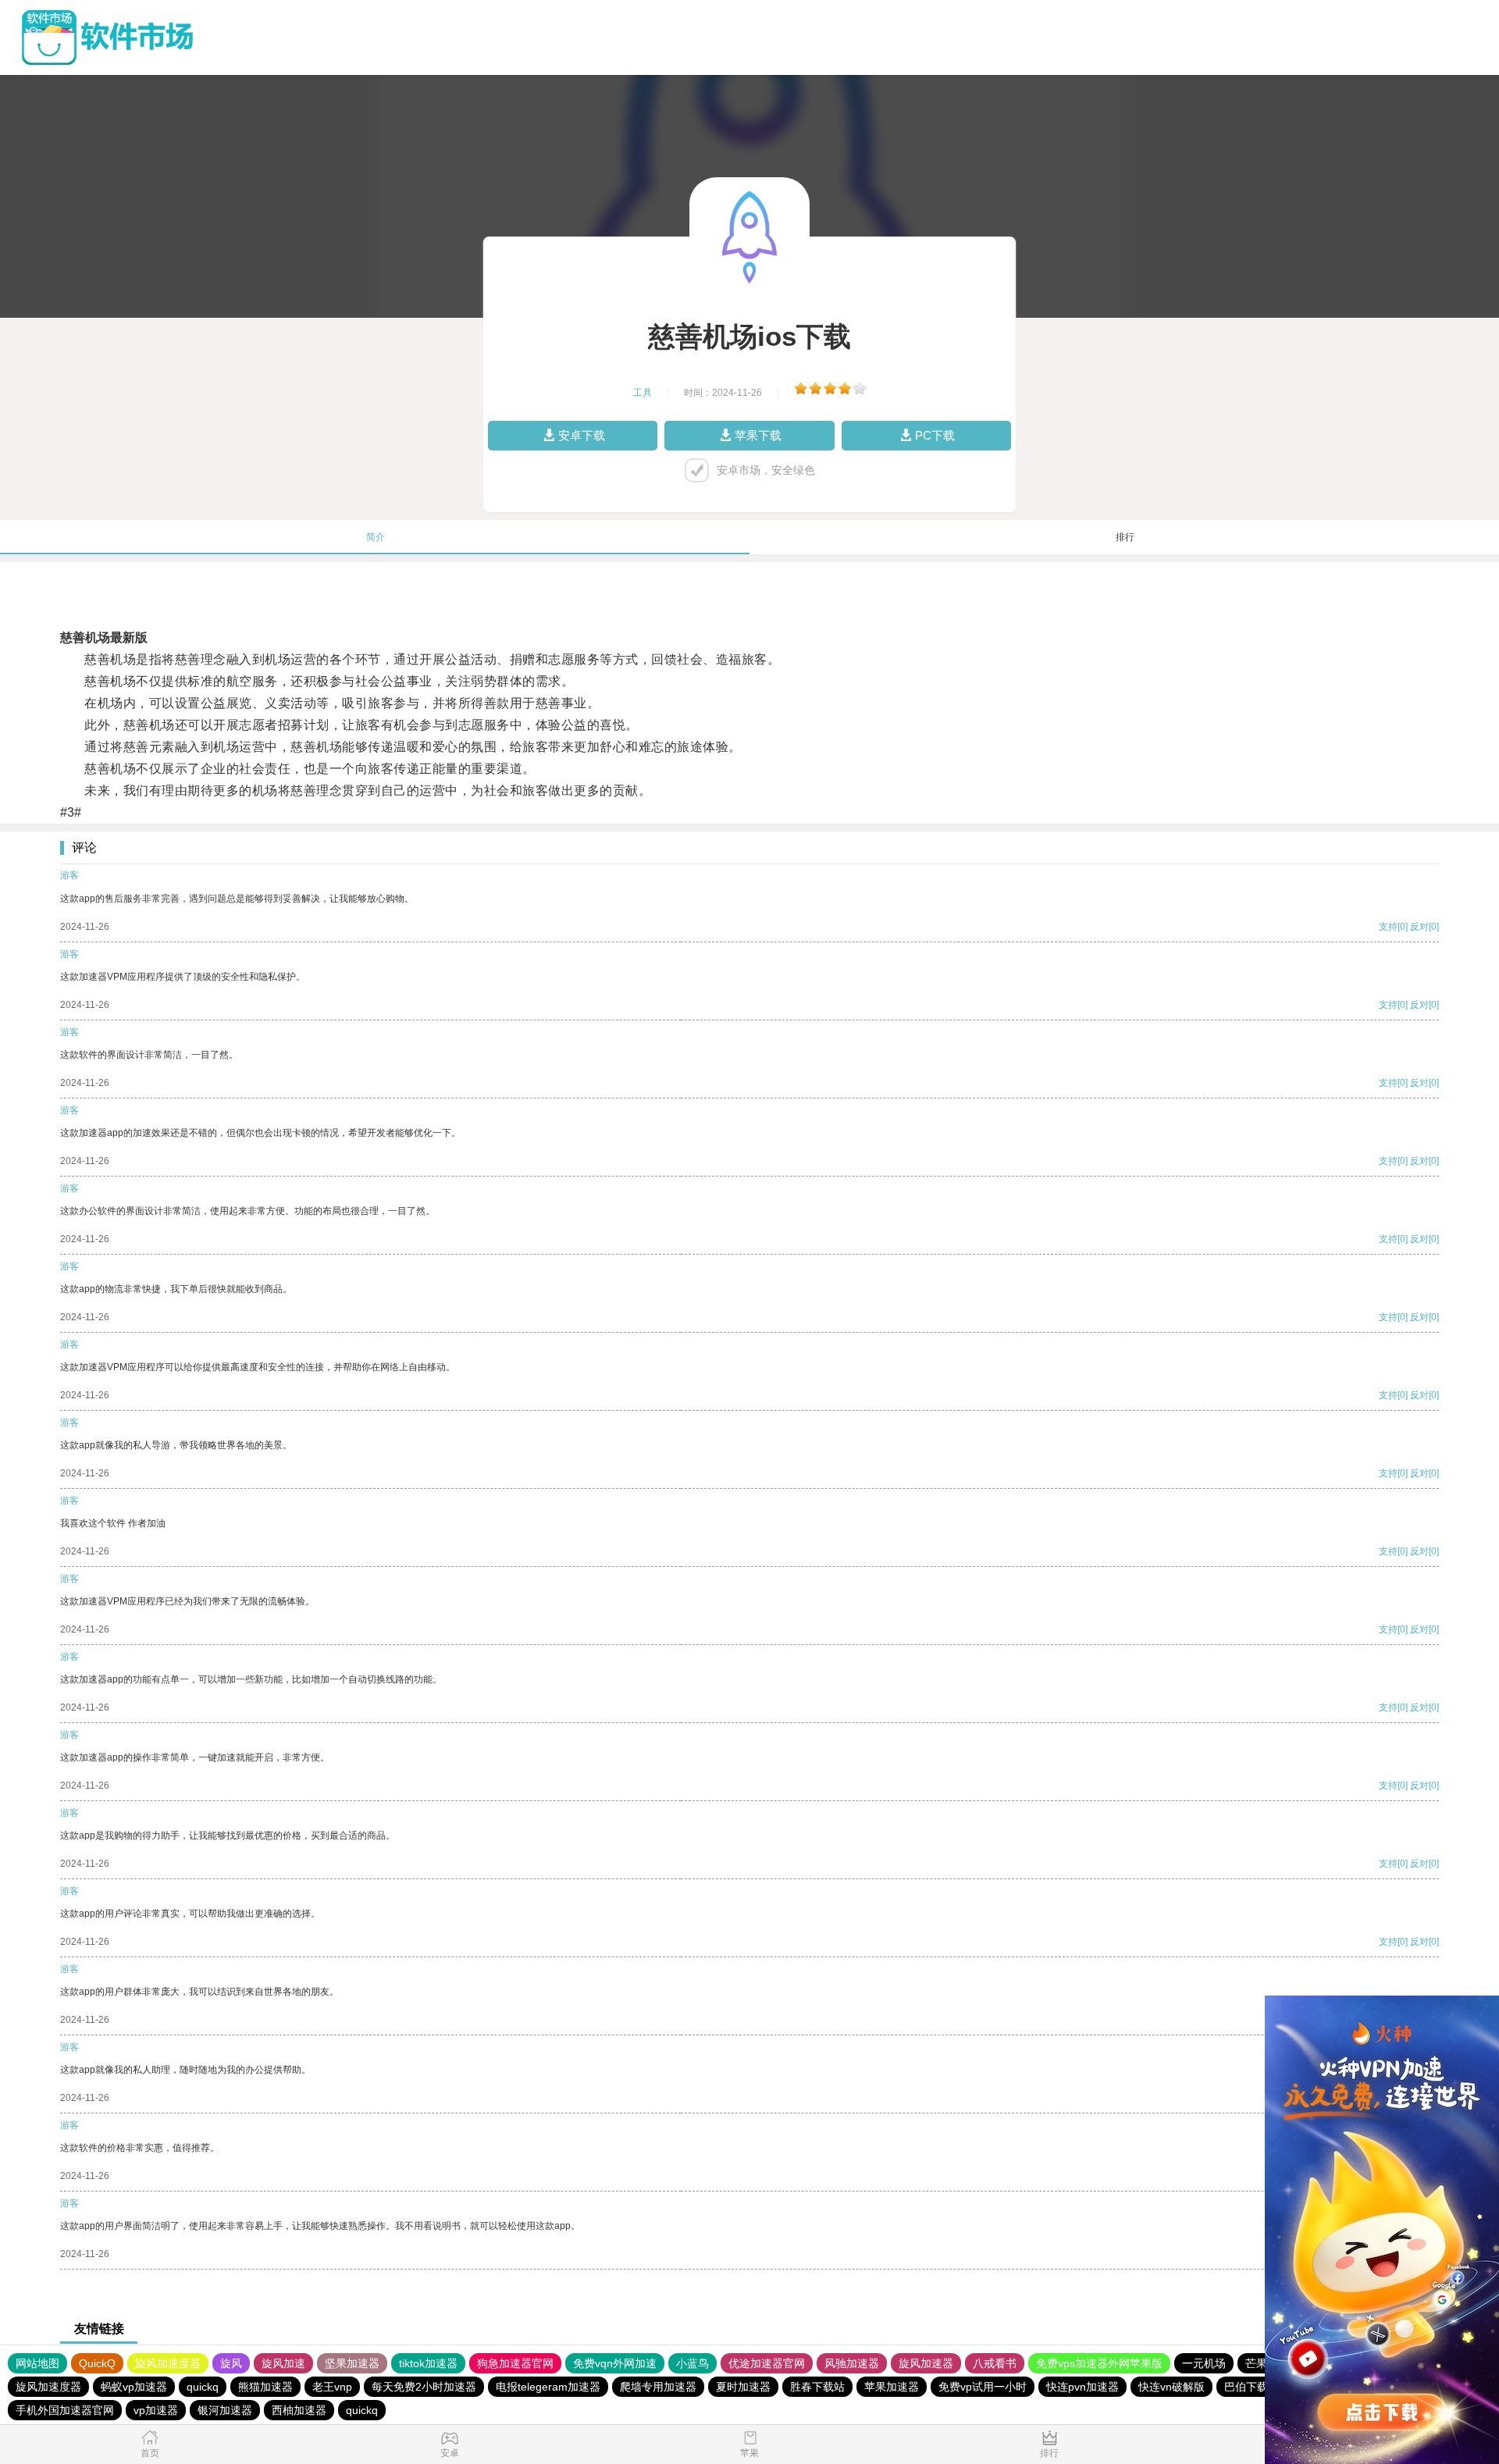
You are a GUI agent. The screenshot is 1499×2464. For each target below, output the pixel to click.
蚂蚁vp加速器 (134, 2387)
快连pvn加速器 (1082, 2387)
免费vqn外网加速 (615, 2363)
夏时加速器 (743, 2387)
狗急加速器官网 (515, 2363)
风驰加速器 (852, 2363)
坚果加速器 (352, 2363)
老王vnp (332, 2387)
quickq (203, 2387)
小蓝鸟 (693, 2363)
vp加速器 (156, 2410)
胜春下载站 (817, 2387)
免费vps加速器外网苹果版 (1099, 2363)
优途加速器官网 (767, 2363)
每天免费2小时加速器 (424, 2387)
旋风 (231, 2363)
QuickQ (97, 2363)
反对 (1419, 927)
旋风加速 (283, 2363)
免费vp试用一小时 (983, 2387)
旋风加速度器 (168, 2363)
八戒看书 (995, 2363)
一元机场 (1204, 2363)
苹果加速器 (892, 2387)
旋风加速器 (926, 2363)
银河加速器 (225, 2410)
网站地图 (37, 2363)
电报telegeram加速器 (548, 2387)
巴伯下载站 (1252, 2387)
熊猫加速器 (265, 2387)
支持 (1388, 927)
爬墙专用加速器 (658, 2387)
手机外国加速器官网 (65, 2410)
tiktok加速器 (428, 2363)
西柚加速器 (299, 2410)
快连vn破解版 (1171, 2387)
